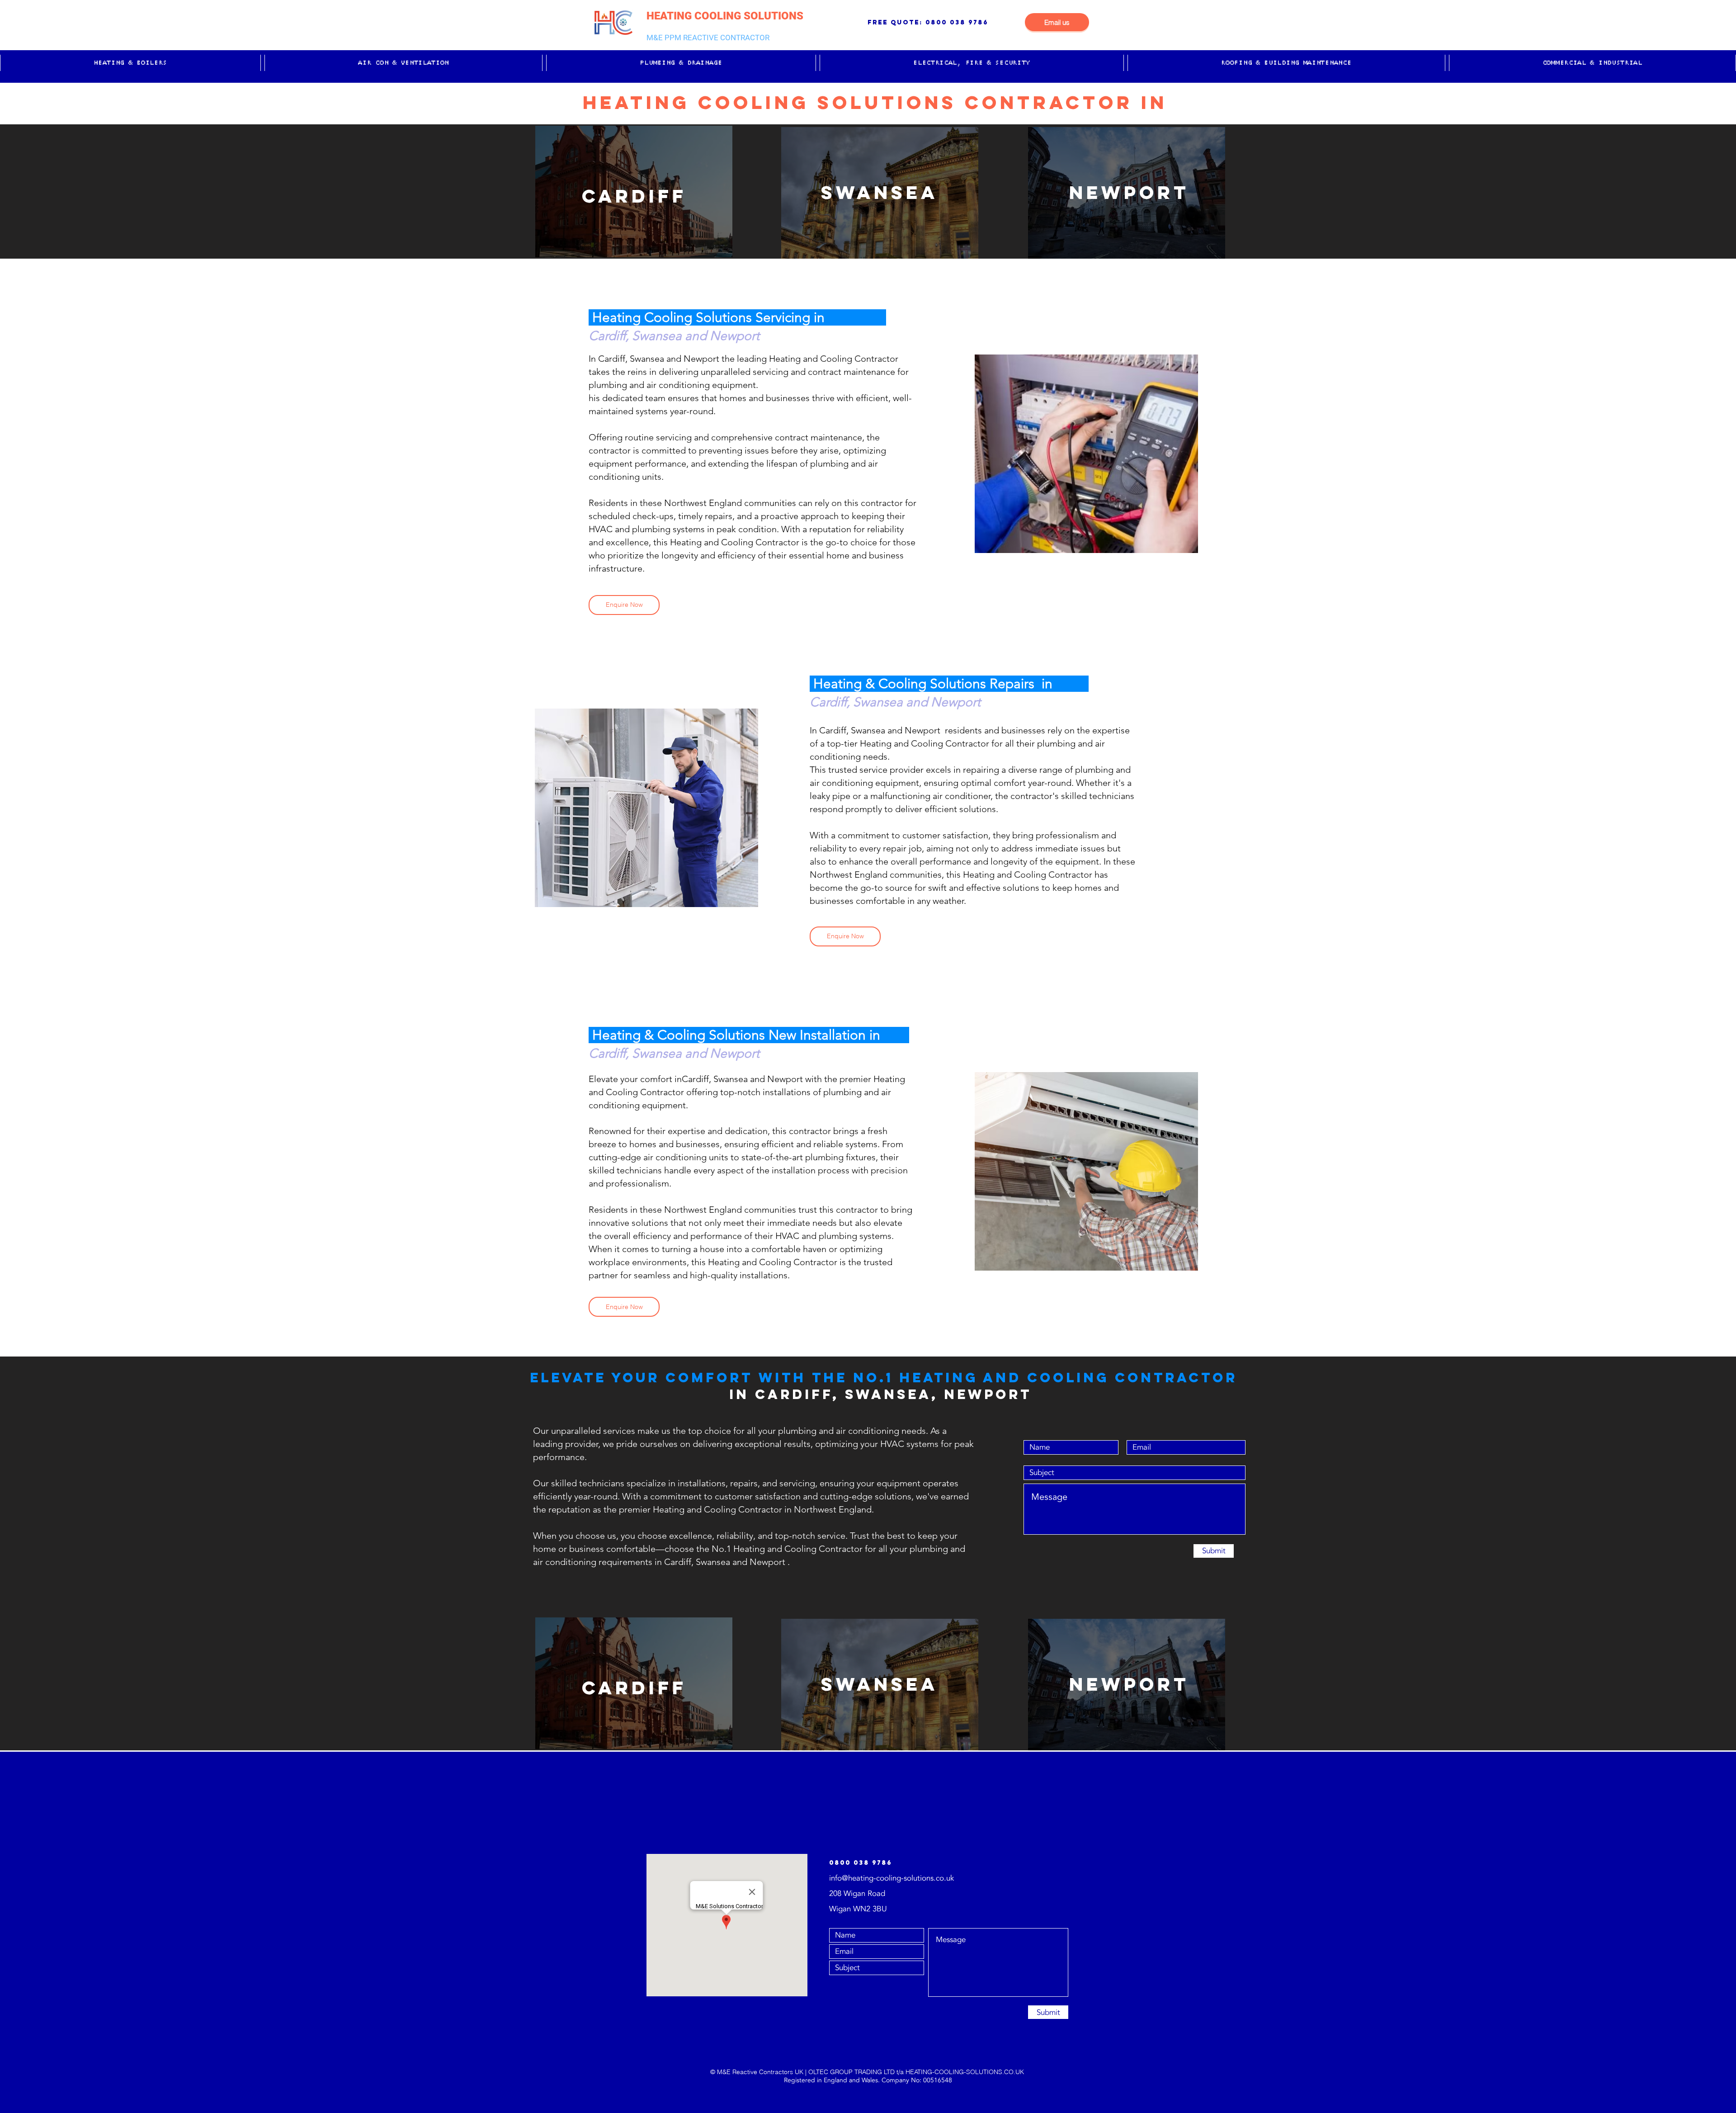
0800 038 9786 (957, 22)
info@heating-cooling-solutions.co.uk (892, 1878)
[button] (130, 63)
